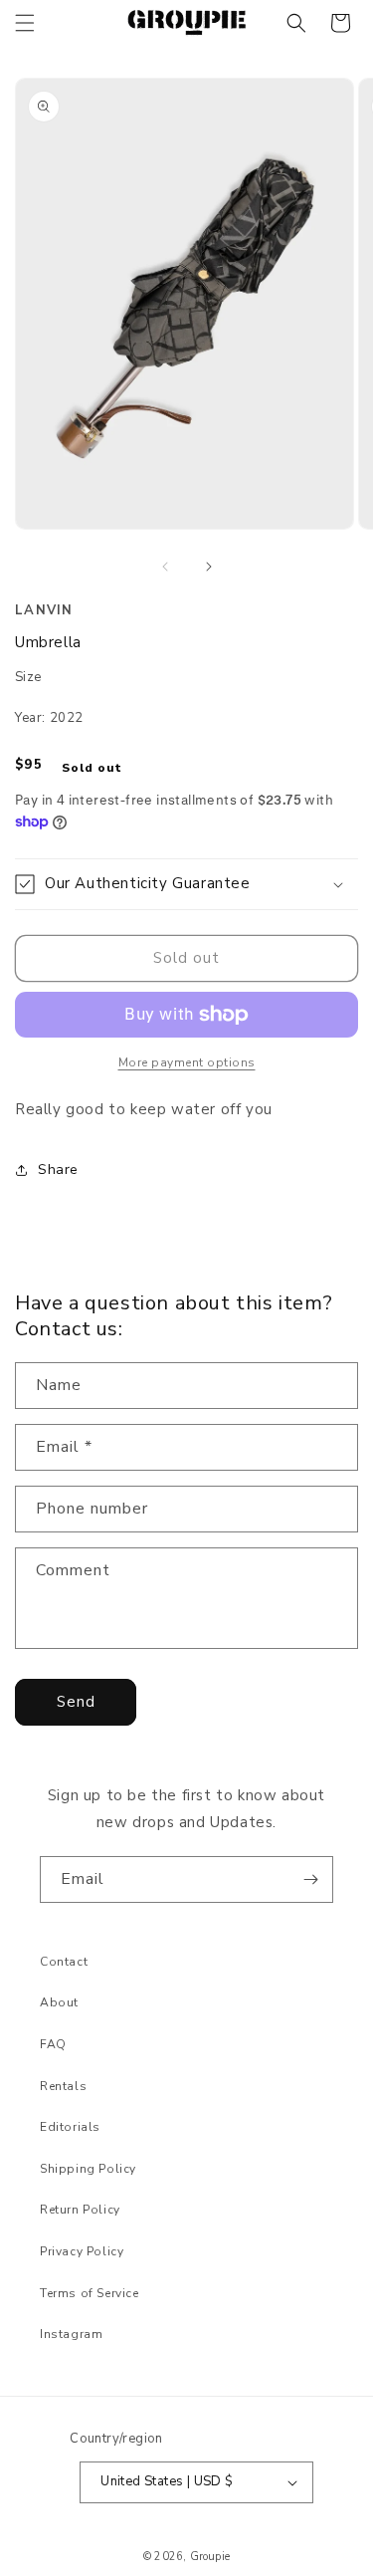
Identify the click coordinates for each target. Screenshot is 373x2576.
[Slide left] (165, 567)
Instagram (71, 2334)
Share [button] (58, 1170)
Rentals (63, 2086)
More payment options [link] (187, 1062)
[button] (25, 23)
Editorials (70, 2127)
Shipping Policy (88, 2169)
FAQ (53, 2044)
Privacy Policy (82, 2251)
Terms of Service (90, 2293)
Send (76, 1702)
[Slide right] (209, 567)
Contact (64, 1962)
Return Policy (80, 2210)
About (59, 2002)
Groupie (210, 2557)
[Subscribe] (310, 1879)
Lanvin (44, 610)
